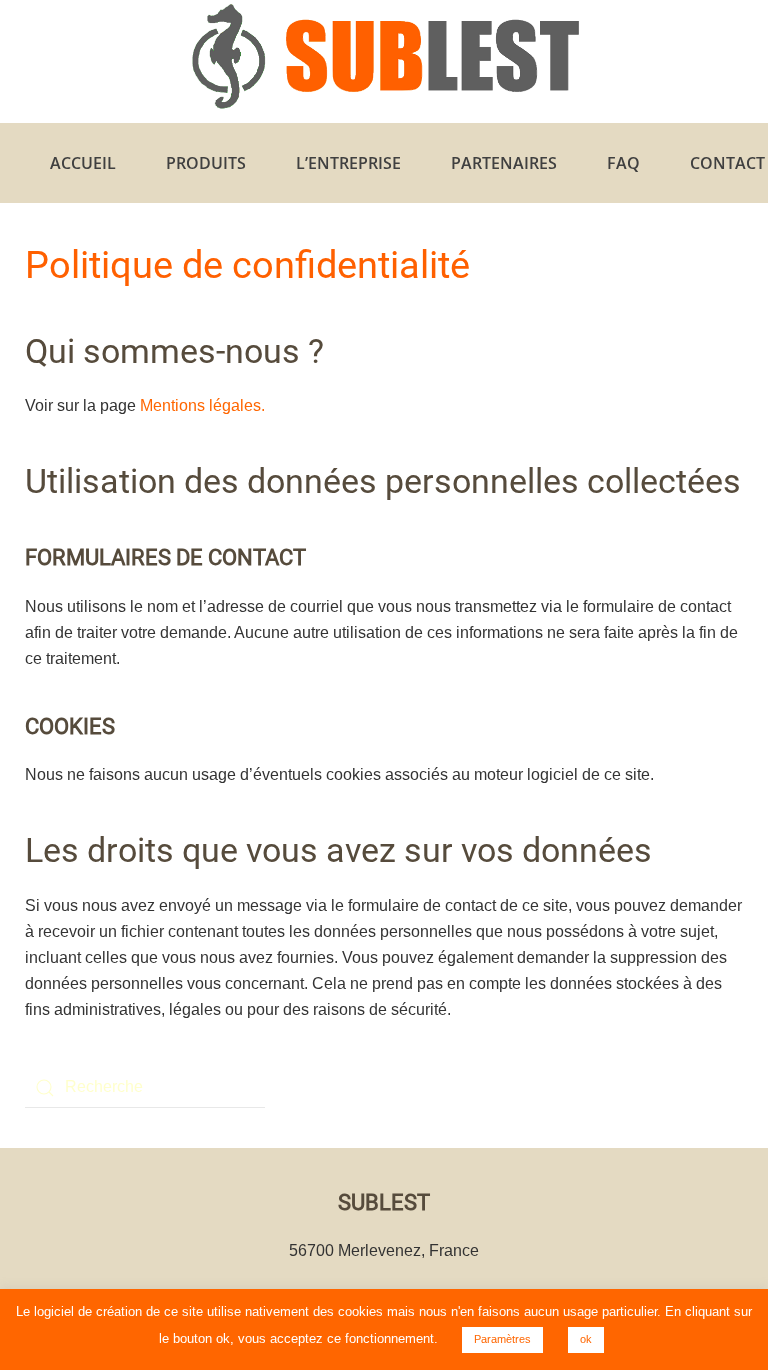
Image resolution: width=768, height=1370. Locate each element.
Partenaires (504, 163)
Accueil (83, 163)
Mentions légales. (202, 405)
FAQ (623, 163)
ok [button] (586, 1339)
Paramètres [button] (502, 1339)
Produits (206, 163)
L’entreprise (348, 163)
